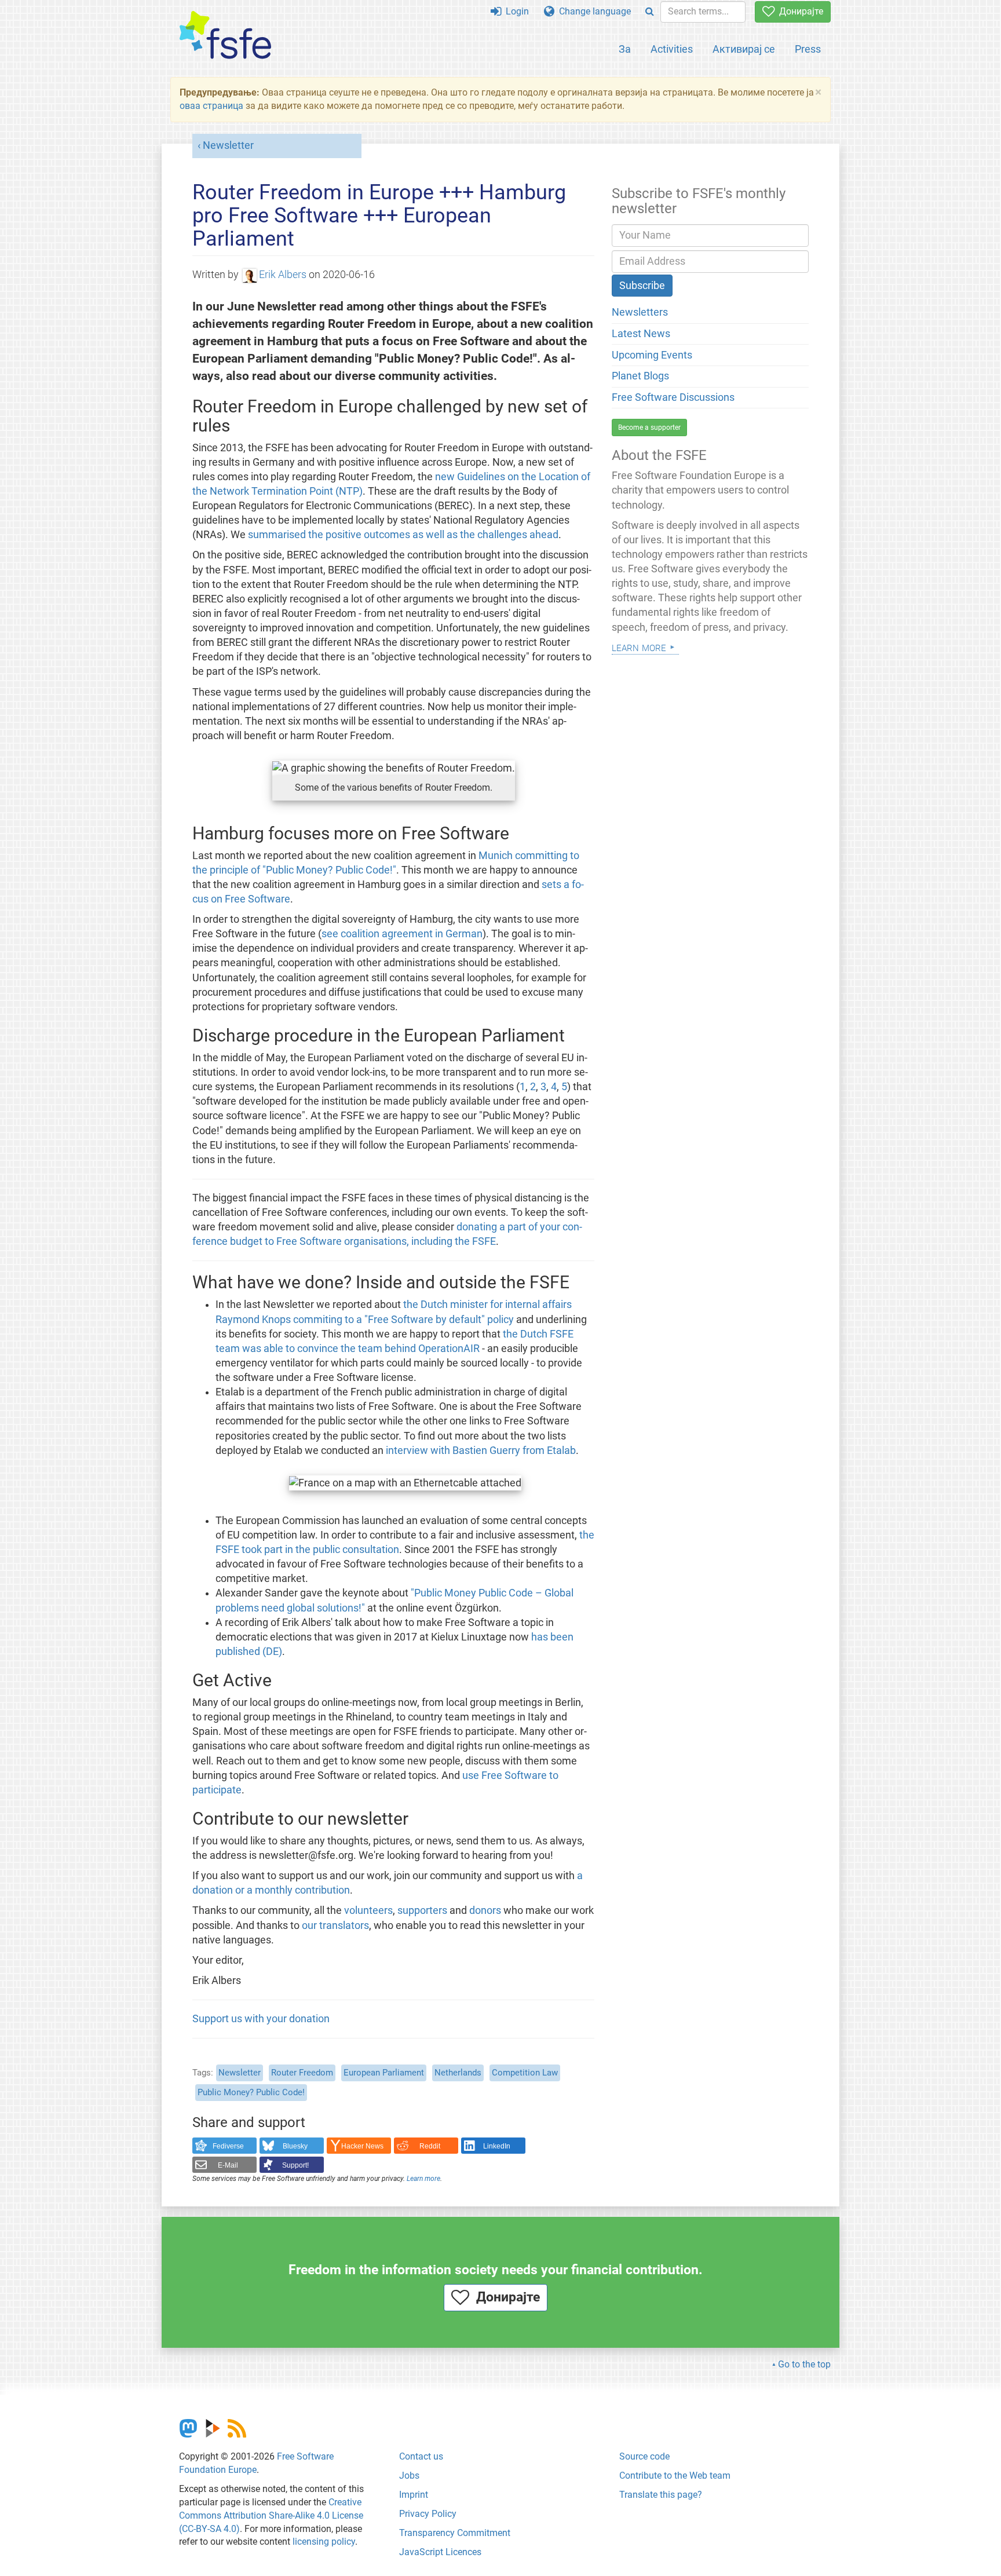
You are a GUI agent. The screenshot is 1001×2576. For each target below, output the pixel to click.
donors (485, 1910)
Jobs (409, 2475)
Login (515, 11)
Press (808, 49)
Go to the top (804, 2364)
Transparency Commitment (455, 2533)
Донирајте (799, 11)
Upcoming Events (652, 355)
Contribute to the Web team (675, 2475)
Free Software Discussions (673, 397)
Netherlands (458, 2073)
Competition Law (525, 2073)
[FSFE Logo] (225, 36)
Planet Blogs (640, 376)
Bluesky (295, 2146)
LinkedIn (497, 2146)
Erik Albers (283, 275)
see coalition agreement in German (402, 934)
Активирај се (744, 49)
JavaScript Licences (440, 2552)
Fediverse (228, 2146)
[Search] (650, 12)
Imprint (414, 2495)
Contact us (421, 2456)
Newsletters (640, 312)
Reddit (430, 2146)
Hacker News (362, 2146)
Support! (295, 2165)
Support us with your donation (261, 2019)
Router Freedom (302, 2073)
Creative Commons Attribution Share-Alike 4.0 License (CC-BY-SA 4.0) (271, 2515)
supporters (422, 1910)
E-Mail (228, 2165)
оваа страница (211, 106)
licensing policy (324, 2542)
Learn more (423, 2179)
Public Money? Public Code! (251, 2092)
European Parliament (384, 2073)
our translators (335, 1925)
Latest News (641, 334)
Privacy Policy (428, 2514)
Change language (593, 11)
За (625, 49)
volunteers (368, 1910)
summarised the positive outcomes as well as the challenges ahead (403, 535)
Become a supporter (649, 427)
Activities (672, 49)
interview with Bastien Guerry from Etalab (481, 1450)
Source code (644, 2456)
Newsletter (228, 145)
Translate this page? (661, 2495)
